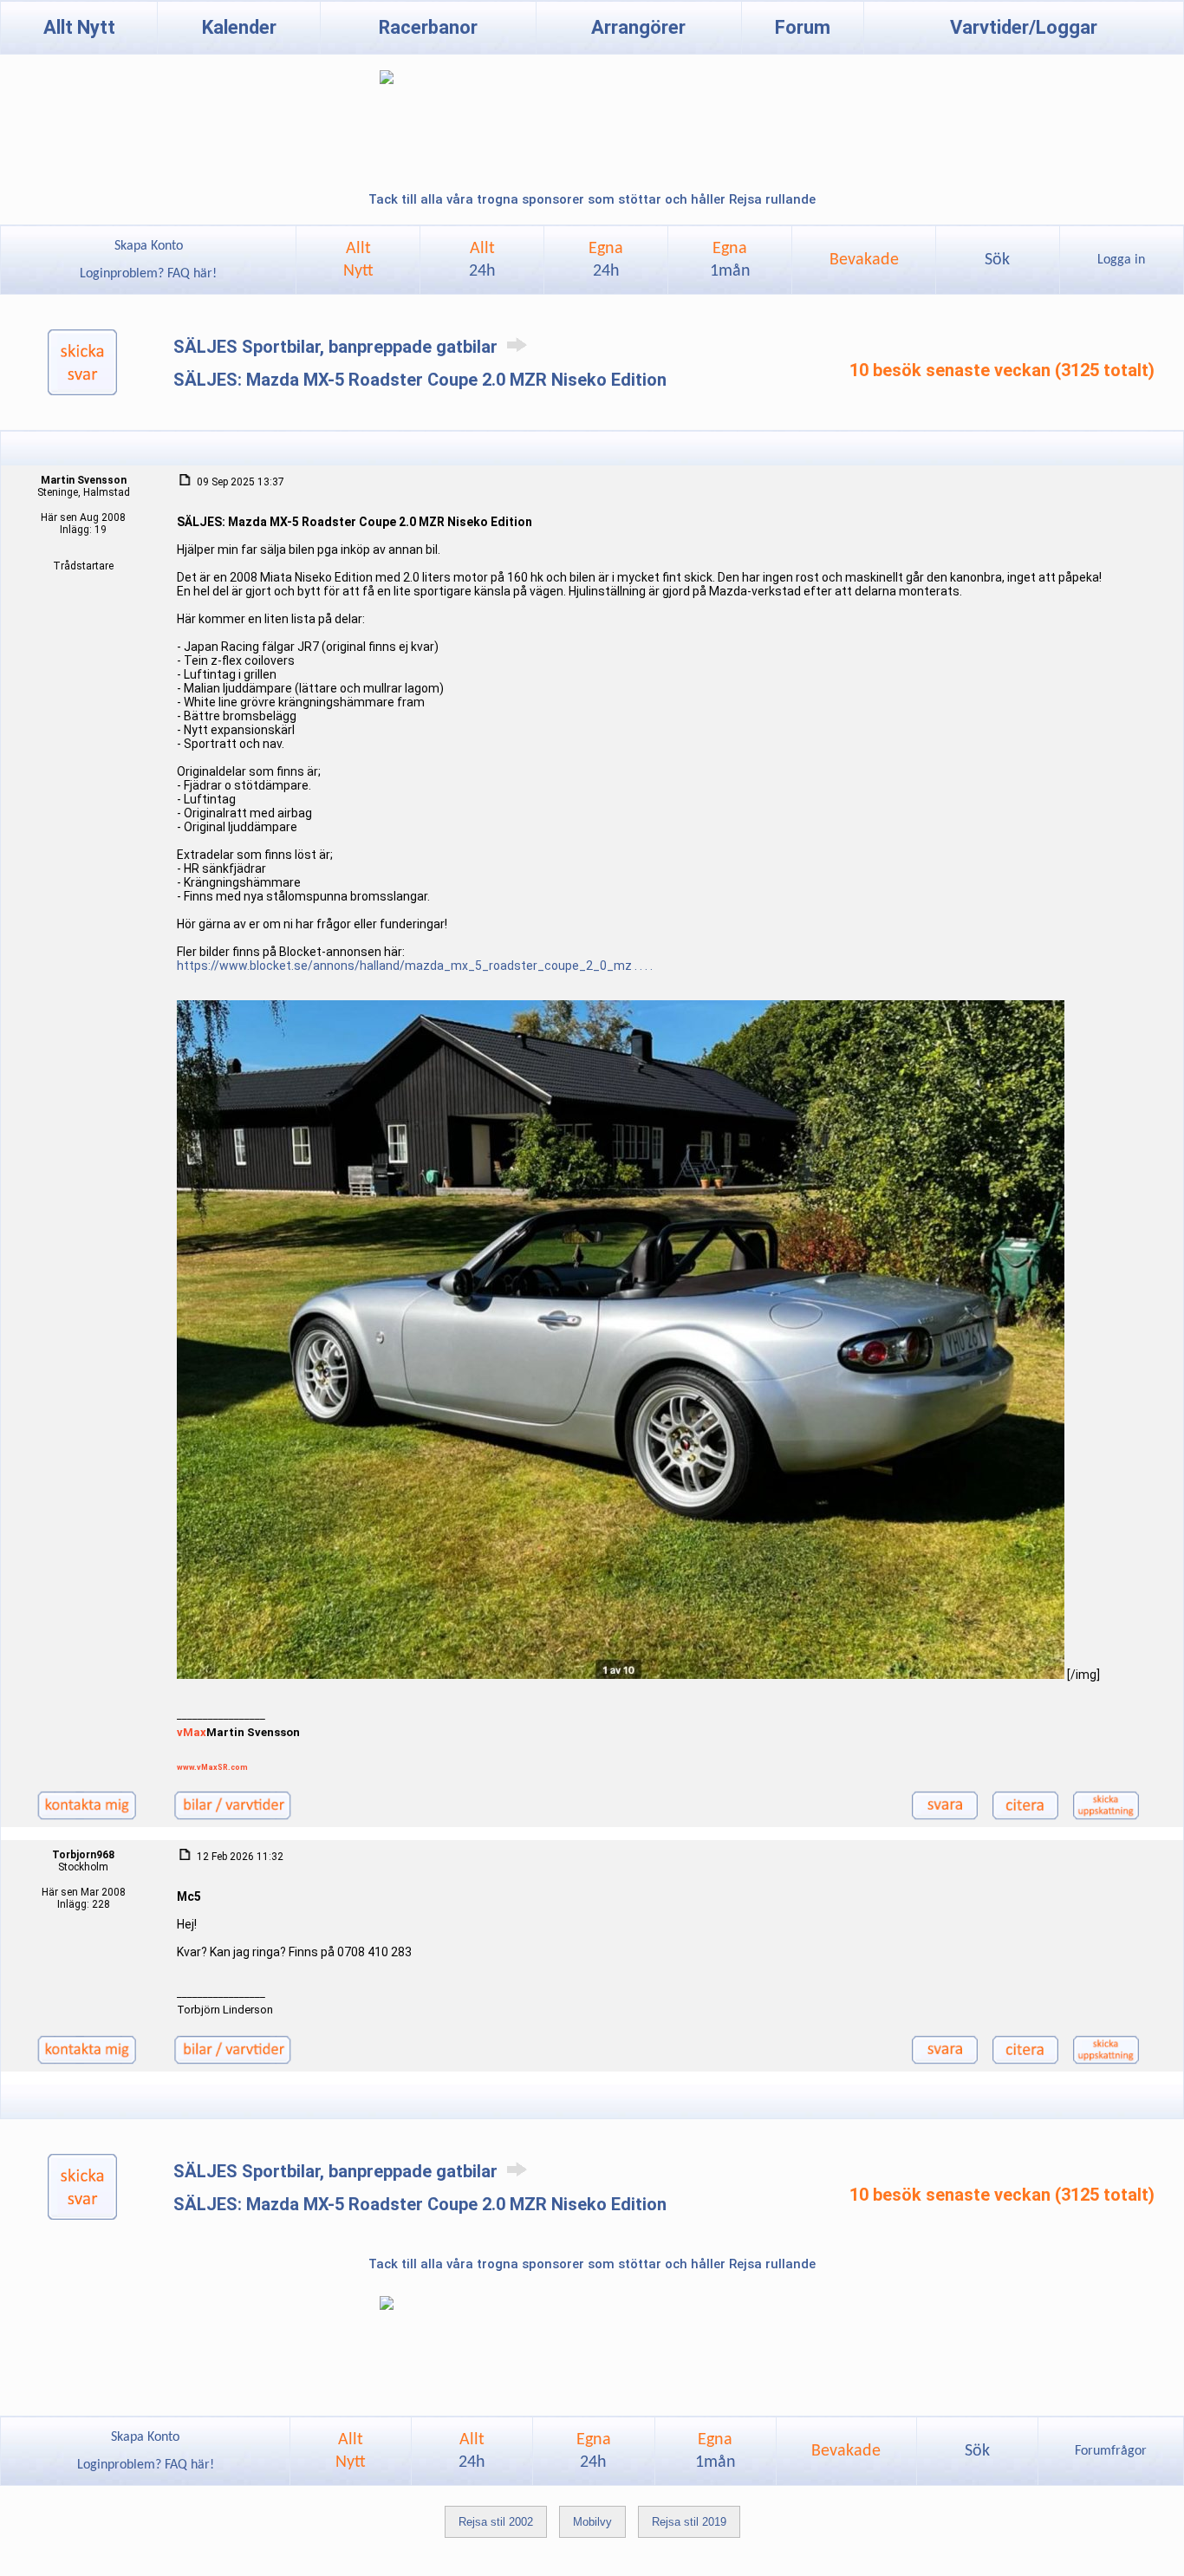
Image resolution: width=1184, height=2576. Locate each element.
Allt (482, 260)
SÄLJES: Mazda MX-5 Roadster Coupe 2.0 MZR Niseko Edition (420, 380)
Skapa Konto (149, 246)
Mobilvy (592, 2522)
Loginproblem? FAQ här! (148, 274)
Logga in (1121, 260)
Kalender (239, 27)
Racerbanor (428, 27)
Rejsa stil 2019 (689, 2522)
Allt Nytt (79, 27)
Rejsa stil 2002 (496, 2522)
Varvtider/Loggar (1024, 27)
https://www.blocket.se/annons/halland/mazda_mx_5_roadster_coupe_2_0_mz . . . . (415, 966)
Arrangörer (638, 27)
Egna (606, 260)
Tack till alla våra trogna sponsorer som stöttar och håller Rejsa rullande (592, 199)
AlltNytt (358, 260)
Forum (803, 27)
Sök (997, 260)
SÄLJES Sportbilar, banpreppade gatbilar (338, 347)
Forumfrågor (1111, 2451)
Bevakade (864, 260)
